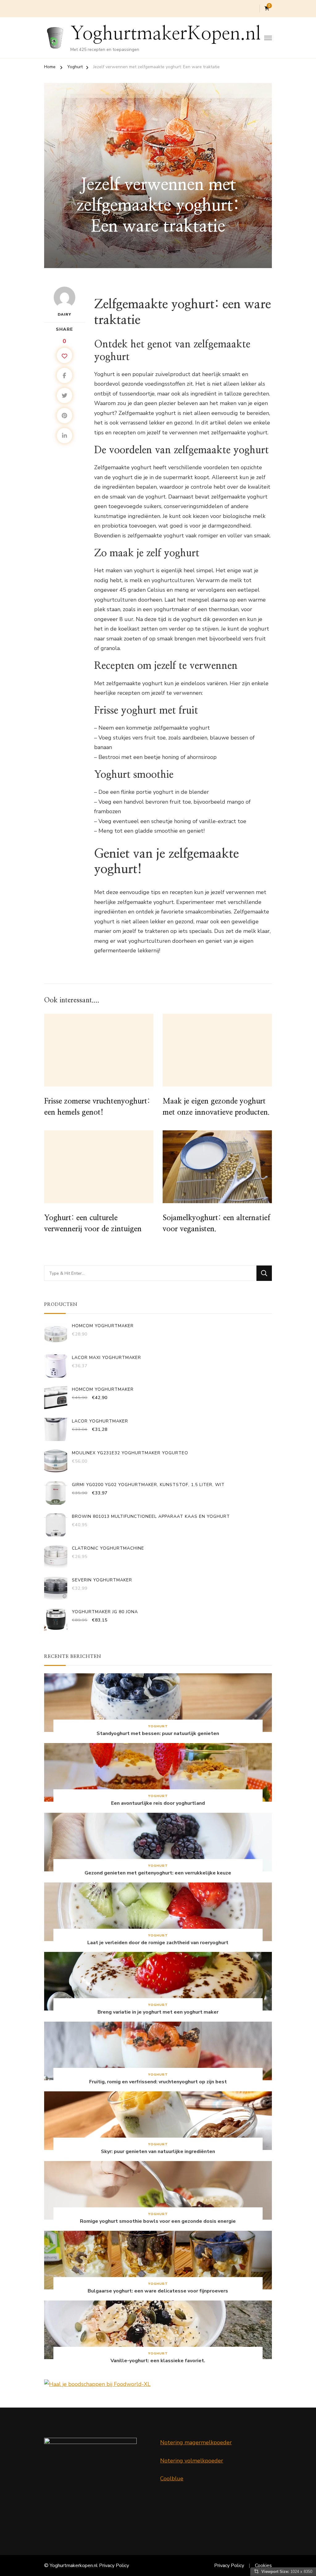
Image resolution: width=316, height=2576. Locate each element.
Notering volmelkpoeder (192, 2461)
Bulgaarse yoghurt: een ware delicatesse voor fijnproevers (158, 2291)
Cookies (263, 2566)
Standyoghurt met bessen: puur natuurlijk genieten (158, 1734)
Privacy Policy (114, 2566)
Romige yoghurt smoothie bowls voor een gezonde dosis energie (158, 2221)
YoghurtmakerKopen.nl (166, 34)
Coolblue (172, 2479)
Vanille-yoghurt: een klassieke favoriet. (158, 2361)
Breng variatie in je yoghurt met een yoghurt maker (158, 2012)
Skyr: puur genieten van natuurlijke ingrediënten (158, 2152)
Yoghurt (158, 164)
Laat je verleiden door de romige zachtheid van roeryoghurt (158, 1943)
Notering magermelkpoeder (196, 2442)
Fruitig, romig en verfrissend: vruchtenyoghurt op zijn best (158, 2082)
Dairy (64, 314)
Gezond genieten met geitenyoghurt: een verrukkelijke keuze (158, 1873)
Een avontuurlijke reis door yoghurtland (158, 1803)
